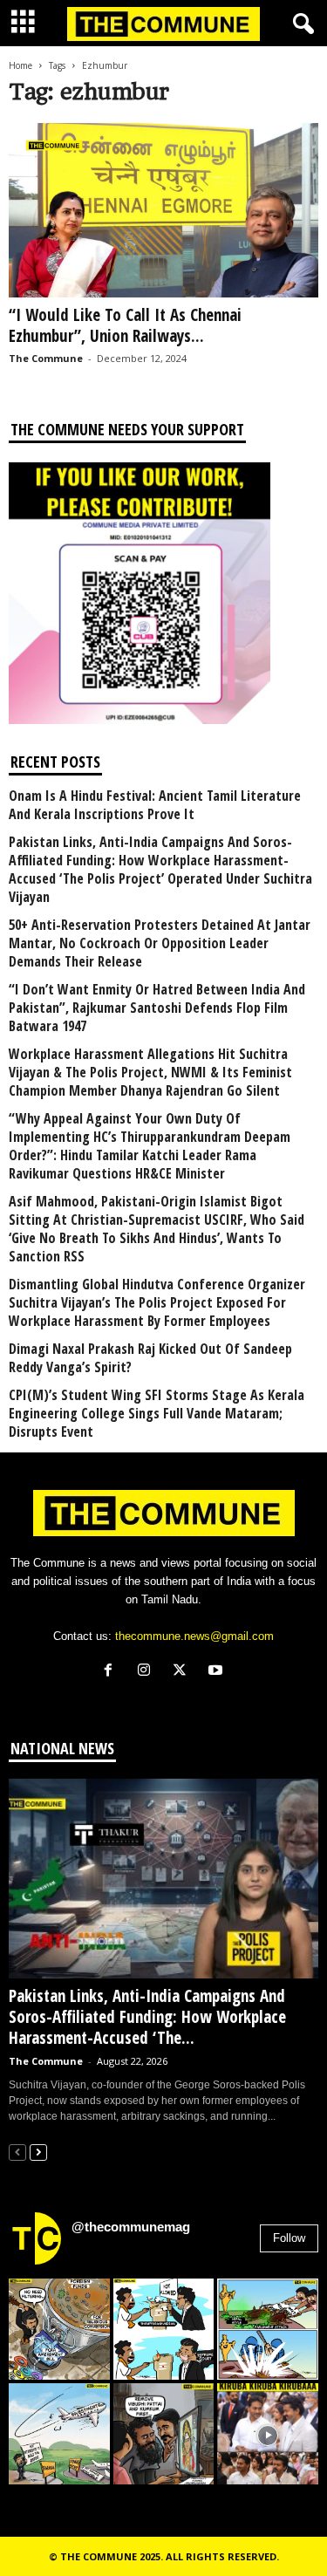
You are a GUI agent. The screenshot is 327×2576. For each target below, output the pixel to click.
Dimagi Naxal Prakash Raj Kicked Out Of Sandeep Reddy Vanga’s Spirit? (150, 1358)
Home (20, 65)
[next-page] (38, 2152)
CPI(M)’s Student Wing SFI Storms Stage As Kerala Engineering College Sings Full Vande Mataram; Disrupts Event (157, 1414)
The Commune (46, 358)
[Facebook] (112, 1672)
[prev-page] (17, 2152)
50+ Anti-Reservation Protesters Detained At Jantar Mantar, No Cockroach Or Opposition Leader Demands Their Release (160, 943)
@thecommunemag (131, 2227)
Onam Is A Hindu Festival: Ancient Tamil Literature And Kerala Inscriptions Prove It (155, 805)
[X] (184, 1672)
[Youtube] (218, 1672)
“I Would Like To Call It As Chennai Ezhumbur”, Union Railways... (125, 325)
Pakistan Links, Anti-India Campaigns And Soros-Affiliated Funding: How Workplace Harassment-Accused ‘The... (147, 2017)
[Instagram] (148, 1672)
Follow (289, 2238)
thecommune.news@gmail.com (194, 1636)
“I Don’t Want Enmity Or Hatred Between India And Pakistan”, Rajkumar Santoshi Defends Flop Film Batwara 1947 (157, 1008)
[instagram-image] (59, 2329)
